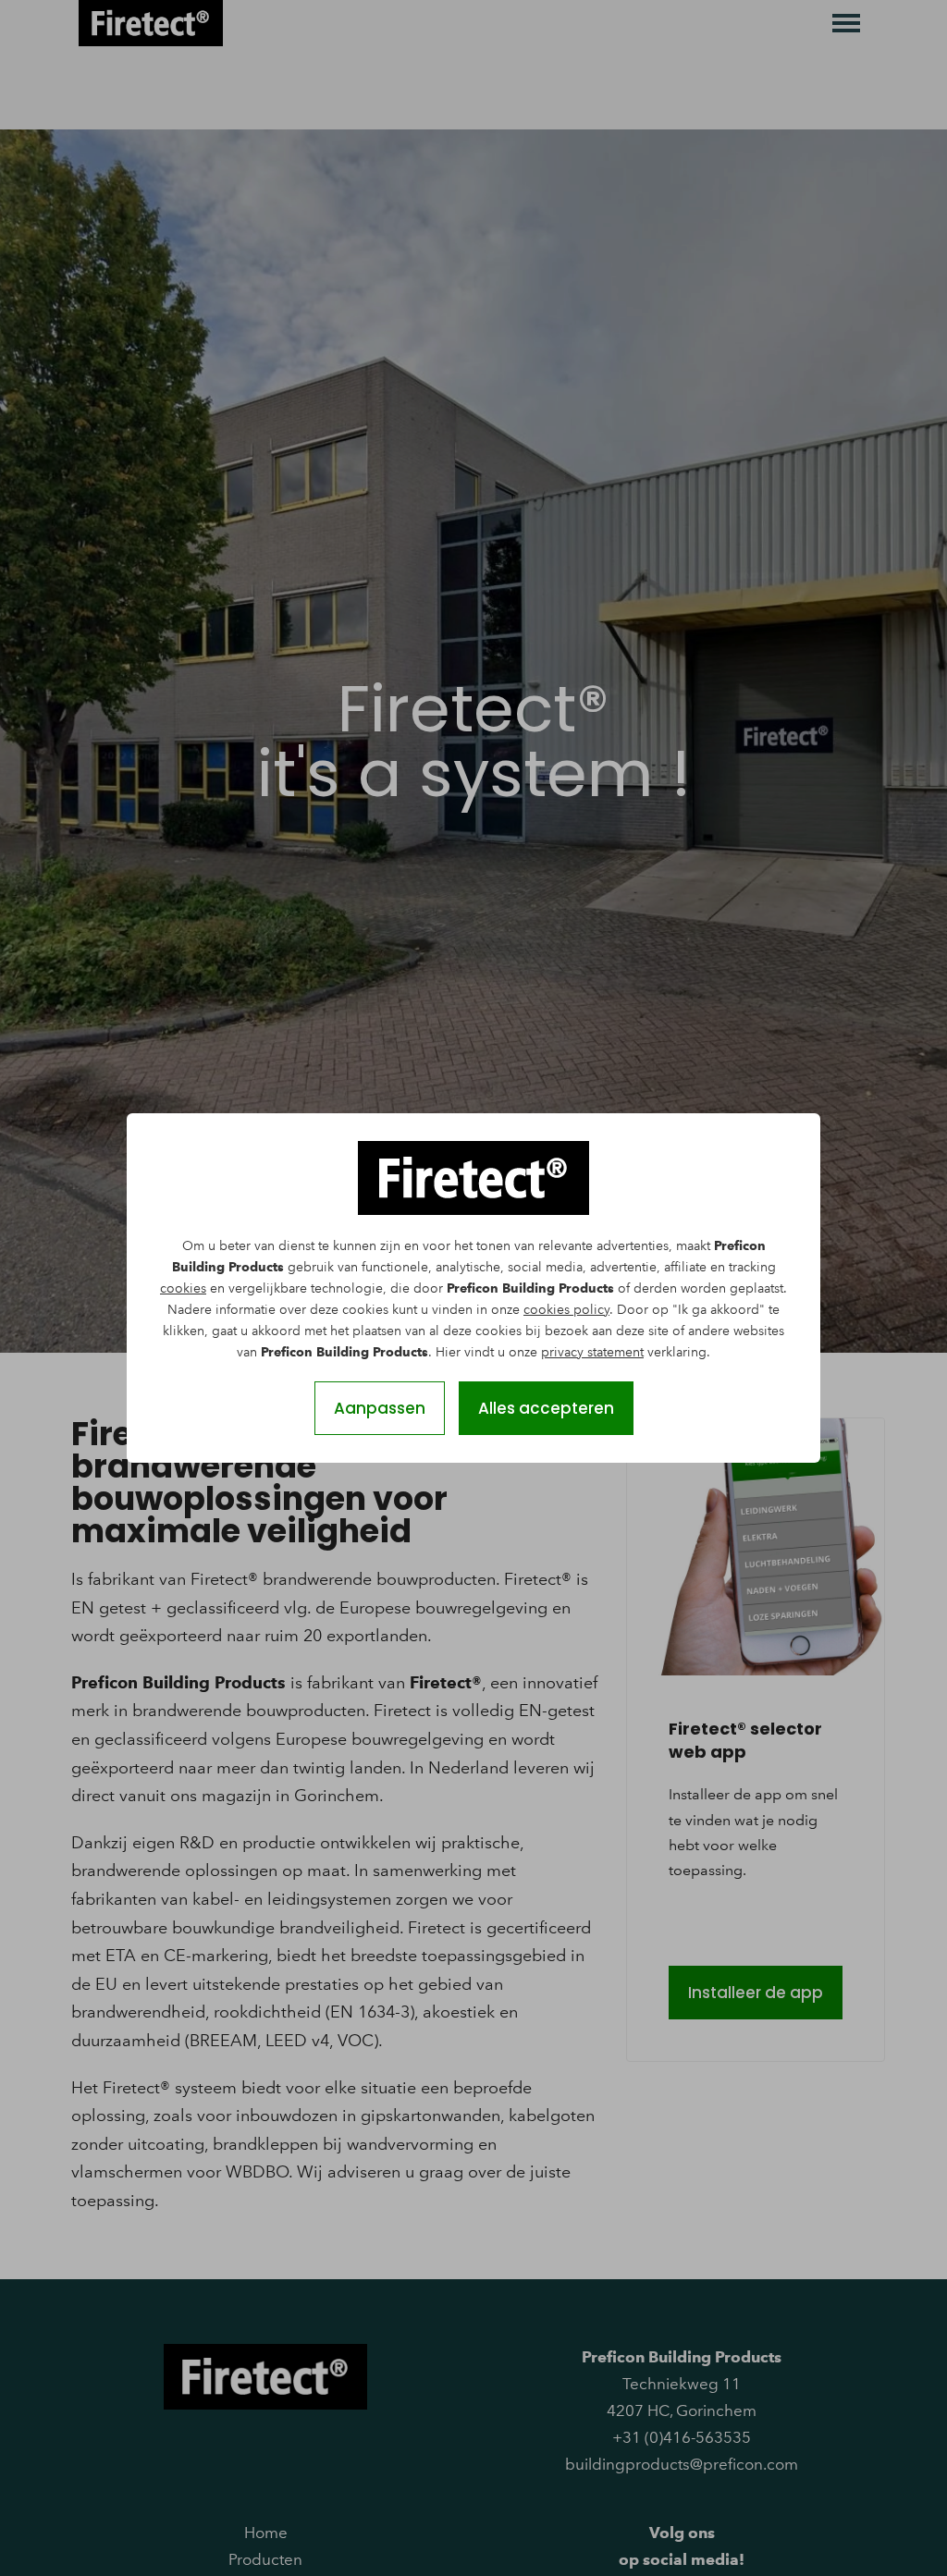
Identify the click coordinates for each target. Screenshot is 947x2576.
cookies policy (566, 1310)
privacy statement (592, 1352)
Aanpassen (380, 1408)
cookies (183, 1288)
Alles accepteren (546, 1408)
